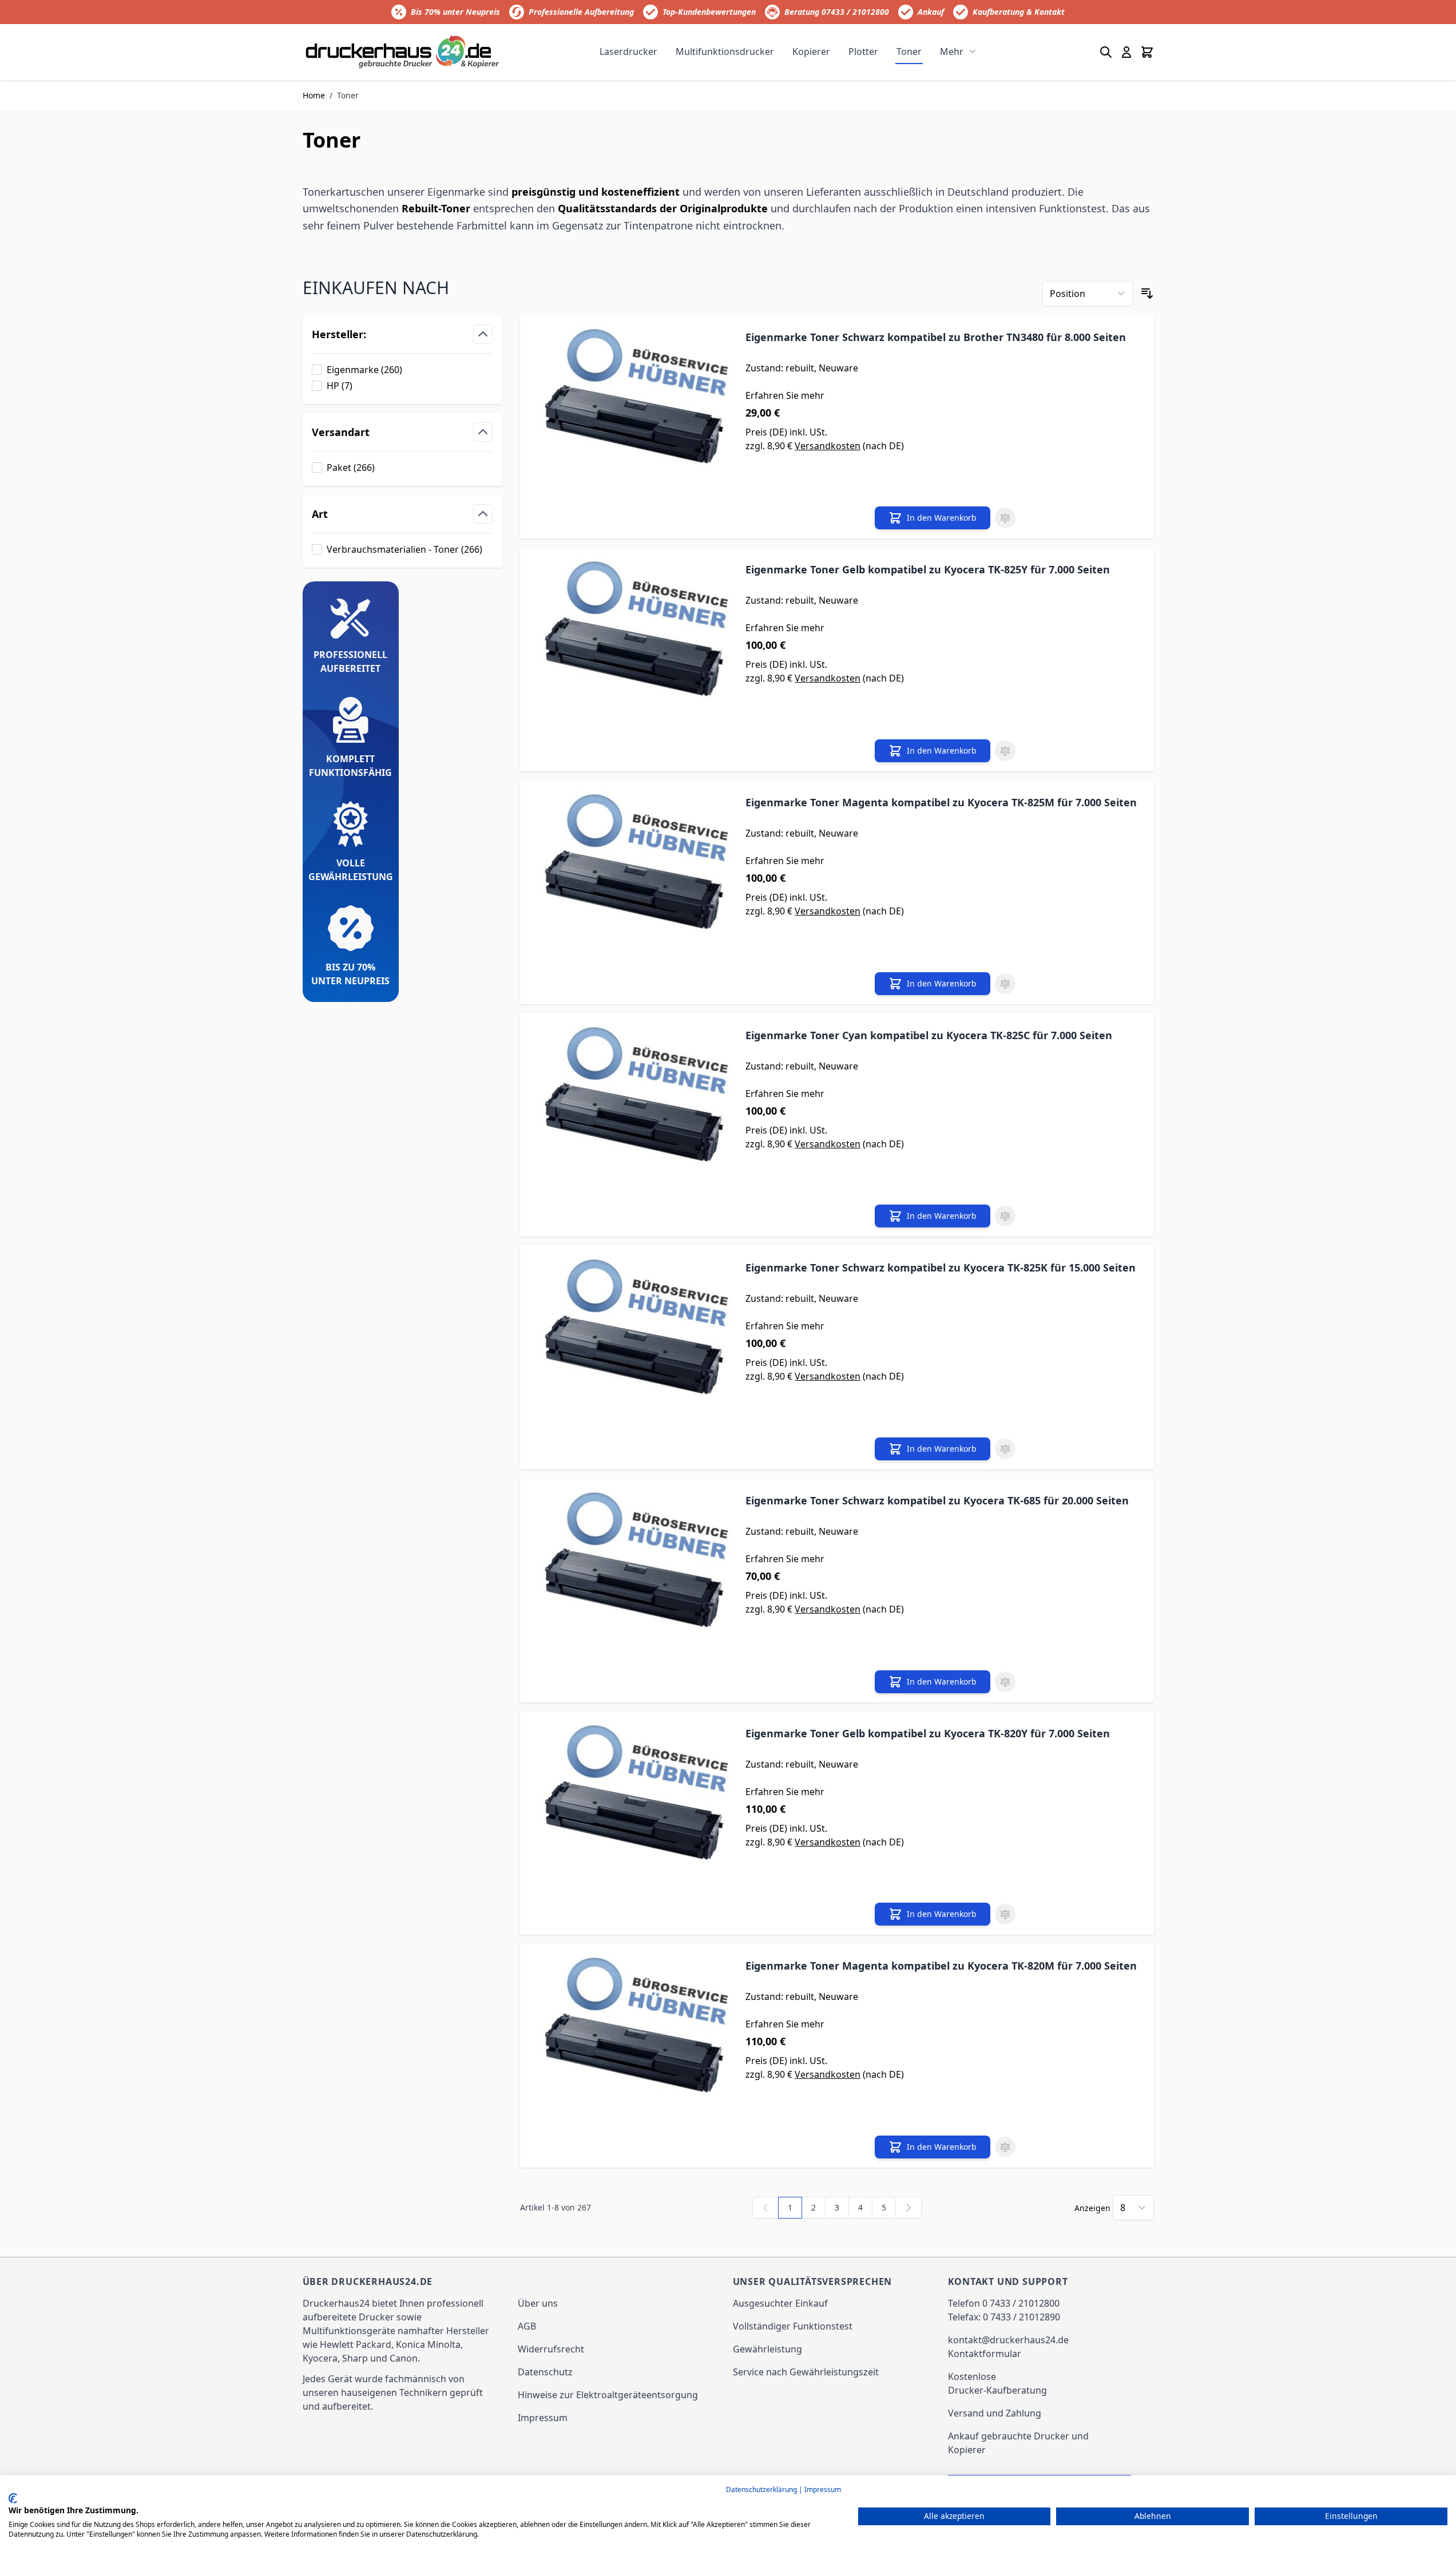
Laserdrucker (628, 52)
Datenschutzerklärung (761, 2489)
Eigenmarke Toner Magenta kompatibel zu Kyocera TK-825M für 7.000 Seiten (941, 802)
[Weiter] (908, 2208)
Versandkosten (828, 446)
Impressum (543, 2418)
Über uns (538, 2303)
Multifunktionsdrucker (725, 52)
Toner (909, 52)
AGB (527, 2326)
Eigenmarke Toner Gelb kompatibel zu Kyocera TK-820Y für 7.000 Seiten (928, 1733)
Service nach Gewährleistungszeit (806, 2372)
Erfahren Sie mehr (785, 395)
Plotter (863, 52)
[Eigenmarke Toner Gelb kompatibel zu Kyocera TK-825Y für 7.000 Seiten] (632, 659)
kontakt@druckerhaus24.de (1008, 2340)
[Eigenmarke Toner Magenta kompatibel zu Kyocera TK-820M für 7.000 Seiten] (632, 2056)
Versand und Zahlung (995, 2413)
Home (314, 95)
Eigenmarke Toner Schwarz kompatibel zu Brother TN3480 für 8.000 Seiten (936, 337)
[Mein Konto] (1126, 52)
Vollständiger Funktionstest (793, 2326)
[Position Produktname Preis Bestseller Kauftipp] (1088, 294)
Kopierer (811, 52)
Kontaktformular (985, 2354)
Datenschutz (545, 2372)
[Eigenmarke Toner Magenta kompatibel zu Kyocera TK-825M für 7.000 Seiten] (632, 892)
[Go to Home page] (403, 52)
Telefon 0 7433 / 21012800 (1004, 2303)
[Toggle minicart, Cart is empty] (1147, 52)
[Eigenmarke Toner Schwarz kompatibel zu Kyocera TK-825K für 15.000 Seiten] (632, 1358)
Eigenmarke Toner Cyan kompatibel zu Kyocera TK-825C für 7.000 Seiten (929, 1035)
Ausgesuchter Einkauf (780, 2303)
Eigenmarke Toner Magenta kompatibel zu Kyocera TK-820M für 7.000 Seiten (941, 1966)
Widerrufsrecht (551, 2349)
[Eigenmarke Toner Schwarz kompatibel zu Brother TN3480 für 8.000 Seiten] (632, 427)
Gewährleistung (767, 2349)
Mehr (952, 52)
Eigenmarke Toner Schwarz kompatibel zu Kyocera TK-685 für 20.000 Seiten (937, 1500)
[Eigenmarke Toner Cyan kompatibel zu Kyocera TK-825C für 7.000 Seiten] (632, 1125)
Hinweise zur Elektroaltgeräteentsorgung (608, 2395)
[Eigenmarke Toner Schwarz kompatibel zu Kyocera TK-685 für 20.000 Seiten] (632, 1591)
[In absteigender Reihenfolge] (1147, 294)
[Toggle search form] (1106, 52)
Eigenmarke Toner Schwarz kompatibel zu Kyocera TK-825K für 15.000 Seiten (941, 1267)
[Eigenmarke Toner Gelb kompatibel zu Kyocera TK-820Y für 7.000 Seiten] (632, 1823)
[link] (765, 2208)
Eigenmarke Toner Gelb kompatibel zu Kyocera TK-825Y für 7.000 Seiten (928, 569)
